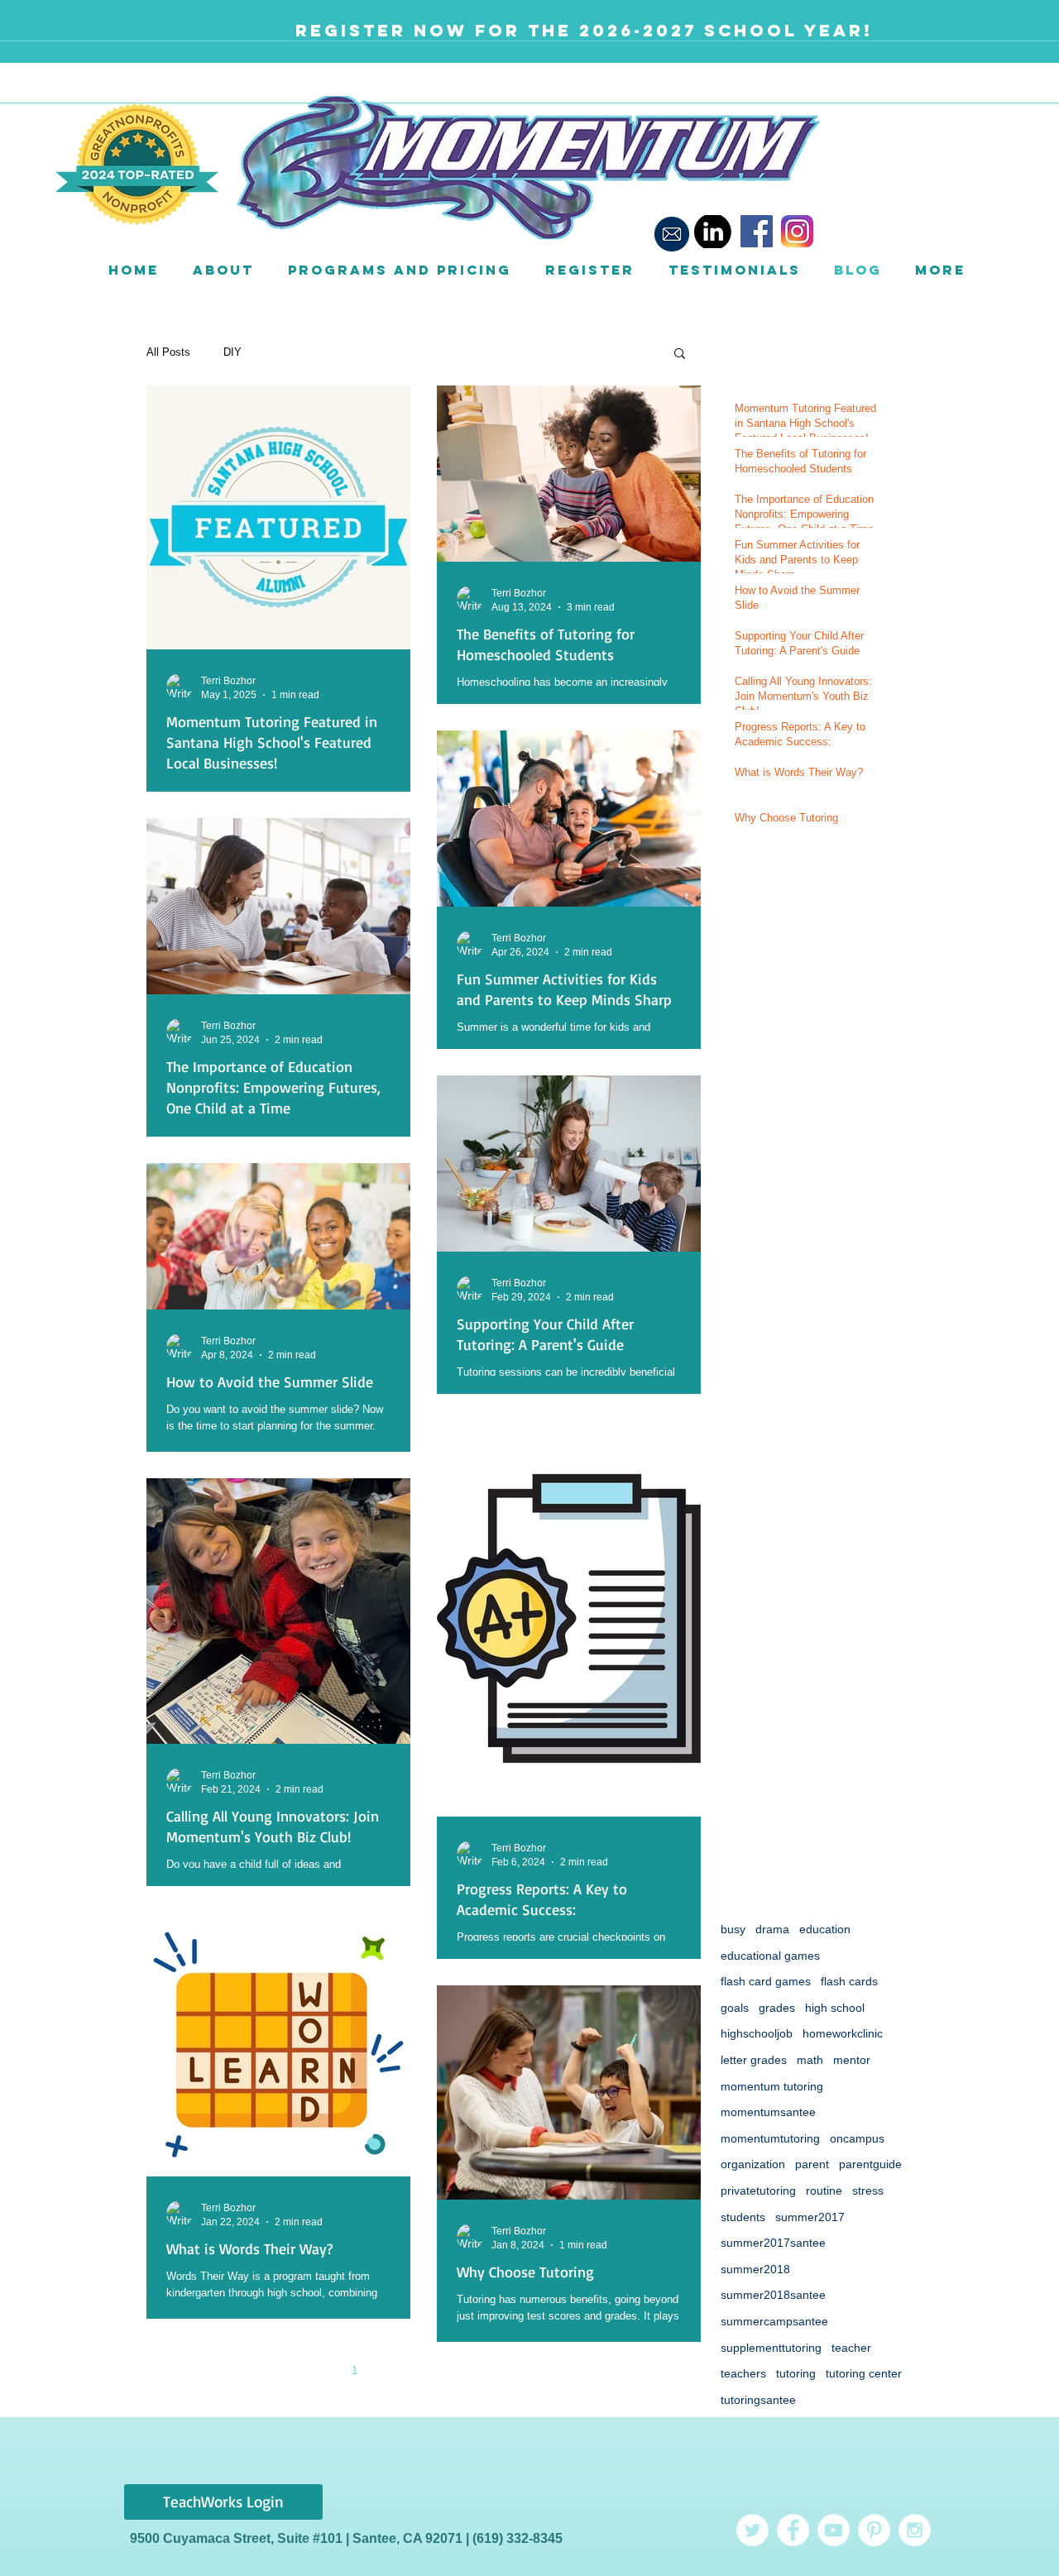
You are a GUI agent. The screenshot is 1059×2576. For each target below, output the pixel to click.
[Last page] (563, 2370)
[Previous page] (319, 2370)
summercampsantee (774, 2321)
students (743, 2217)
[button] (223, 270)
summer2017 (810, 2217)
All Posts (168, 352)
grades (777, 2008)
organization (753, 2164)
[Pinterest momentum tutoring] (874, 2530)
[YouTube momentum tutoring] (834, 2530)
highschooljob (757, 2033)
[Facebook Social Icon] (757, 231)
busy (733, 1929)
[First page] (285, 2370)
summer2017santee (773, 2243)
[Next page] (528, 2370)
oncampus (857, 2138)
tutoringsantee (758, 2400)
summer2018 (755, 2269)
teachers (743, 2373)
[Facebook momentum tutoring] (793, 2530)
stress (868, 2191)
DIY (232, 352)
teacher (851, 2348)
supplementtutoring (771, 2348)
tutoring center (864, 2373)
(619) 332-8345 (518, 2538)
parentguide (870, 2164)
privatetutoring (758, 2191)
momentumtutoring (770, 2138)
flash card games (766, 1981)
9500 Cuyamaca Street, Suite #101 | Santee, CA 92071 (298, 2538)
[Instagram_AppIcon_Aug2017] (797, 231)
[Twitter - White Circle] (752, 2530)
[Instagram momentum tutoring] (915, 2530)
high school (835, 2008)
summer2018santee (773, 2295)
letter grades (754, 2060)
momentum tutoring (772, 2086)
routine (824, 2191)
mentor (852, 2060)
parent (812, 2164)
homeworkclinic (843, 2033)
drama (772, 1929)
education (825, 1929)
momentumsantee (768, 2112)
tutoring (796, 2373)
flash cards (849, 1981)
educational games (770, 1956)
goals (735, 2008)
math (810, 2060)
